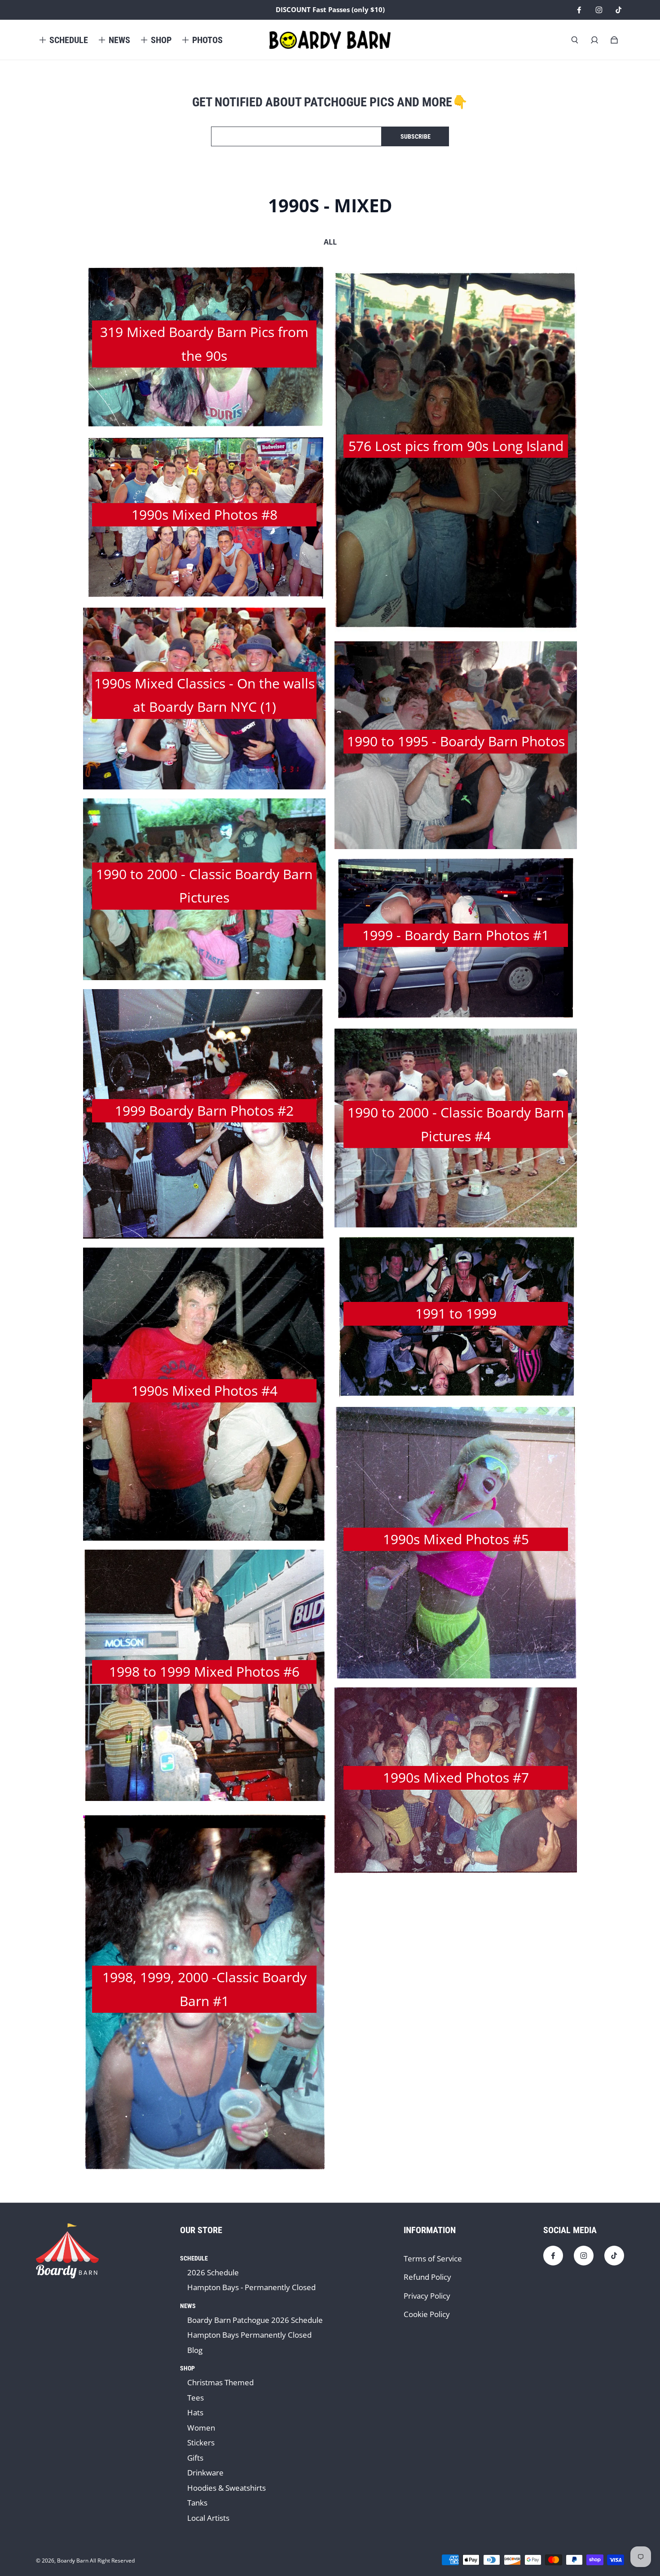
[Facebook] (579, 10)
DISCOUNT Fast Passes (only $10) (330, 10)
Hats (195, 2412)
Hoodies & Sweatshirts (227, 2488)
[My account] (594, 40)
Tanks (197, 2503)
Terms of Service (433, 2258)
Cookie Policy (427, 2314)
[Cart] (614, 40)
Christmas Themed (220, 2382)
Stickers (201, 2442)
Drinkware (205, 2473)
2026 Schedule (213, 2272)
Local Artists (208, 2518)
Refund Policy (427, 2277)
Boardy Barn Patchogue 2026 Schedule (255, 2320)
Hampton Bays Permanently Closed (249, 2335)
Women (201, 2428)
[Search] (575, 40)
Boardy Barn (73, 2561)
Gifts (195, 2458)
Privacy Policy (427, 2296)
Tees (196, 2398)
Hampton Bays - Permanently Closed (251, 2287)
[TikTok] (619, 10)
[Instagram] (599, 10)
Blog (195, 2350)
